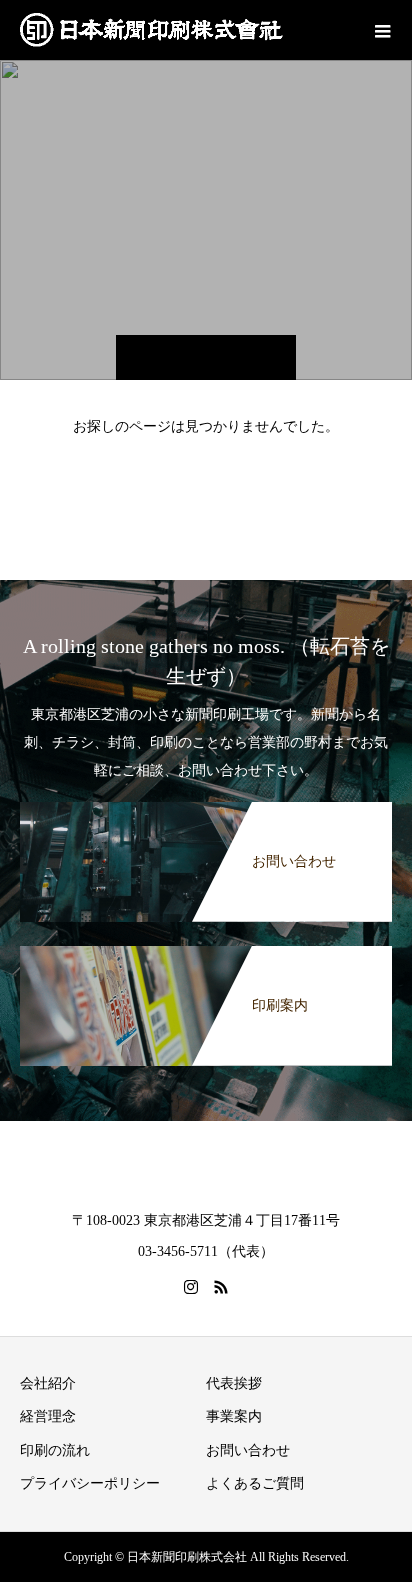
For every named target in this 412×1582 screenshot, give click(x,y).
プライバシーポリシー (90, 1483)
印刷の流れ (55, 1450)
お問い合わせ (248, 1450)
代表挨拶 (234, 1383)
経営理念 (48, 1416)
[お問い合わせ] (206, 806)
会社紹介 (48, 1383)
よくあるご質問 (255, 1483)
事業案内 (234, 1416)
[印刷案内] (206, 950)
